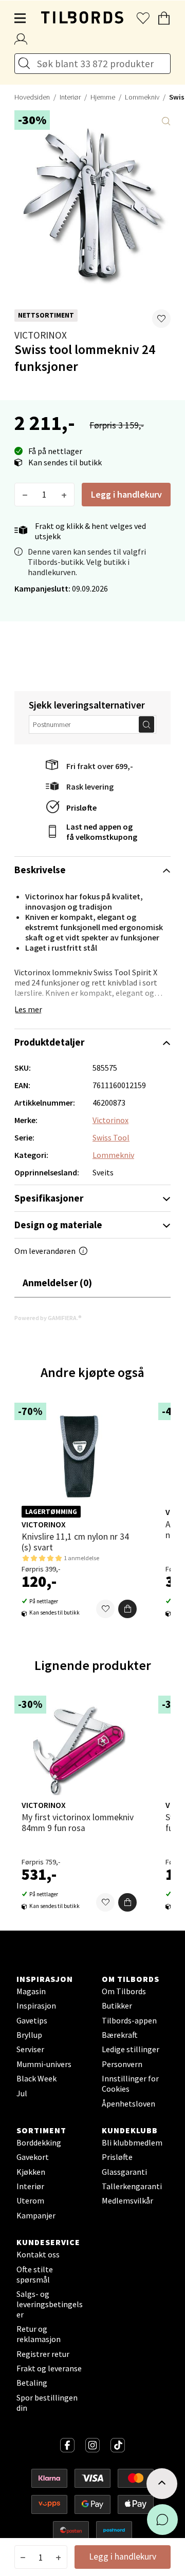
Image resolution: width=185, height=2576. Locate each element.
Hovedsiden (32, 97)
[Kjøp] (127, 1609)
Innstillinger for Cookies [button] (130, 2083)
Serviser (30, 2049)
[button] (161, 319)
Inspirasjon (36, 2005)
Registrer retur (43, 2354)
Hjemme (103, 97)
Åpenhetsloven (128, 2103)
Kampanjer (36, 2215)
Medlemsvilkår (127, 2200)
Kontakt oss (38, 2254)
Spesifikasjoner (49, 1198)
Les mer (28, 1009)
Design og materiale (58, 1225)
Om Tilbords (124, 1991)
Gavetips (32, 2020)
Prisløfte (81, 808)
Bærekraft (120, 2035)
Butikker (117, 2005)
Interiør (70, 97)
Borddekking (39, 2142)
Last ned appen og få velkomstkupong (102, 832)
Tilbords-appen (129, 2020)
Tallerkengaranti (132, 2186)
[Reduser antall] (25, 495)
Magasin (31, 1991)
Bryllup (29, 2035)
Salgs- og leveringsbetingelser (50, 2304)
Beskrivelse (40, 870)
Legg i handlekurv (126, 494)
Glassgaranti (124, 2172)
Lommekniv (142, 97)
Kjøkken (31, 2172)
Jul (22, 2093)
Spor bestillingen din (47, 2403)
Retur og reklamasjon (39, 2334)
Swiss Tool (111, 1137)
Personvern (122, 2064)
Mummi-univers (44, 2064)
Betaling (32, 2383)
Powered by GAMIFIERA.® (48, 1318)
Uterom (30, 2200)
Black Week (36, 2078)
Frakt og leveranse (49, 2368)
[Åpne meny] (21, 18)
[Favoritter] (105, 1609)
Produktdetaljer (49, 1042)
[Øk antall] (64, 495)
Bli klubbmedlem (132, 2142)
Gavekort (33, 2157)
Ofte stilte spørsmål (35, 2274)
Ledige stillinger (131, 2049)
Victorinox (41, 335)
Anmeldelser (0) (57, 1283)
